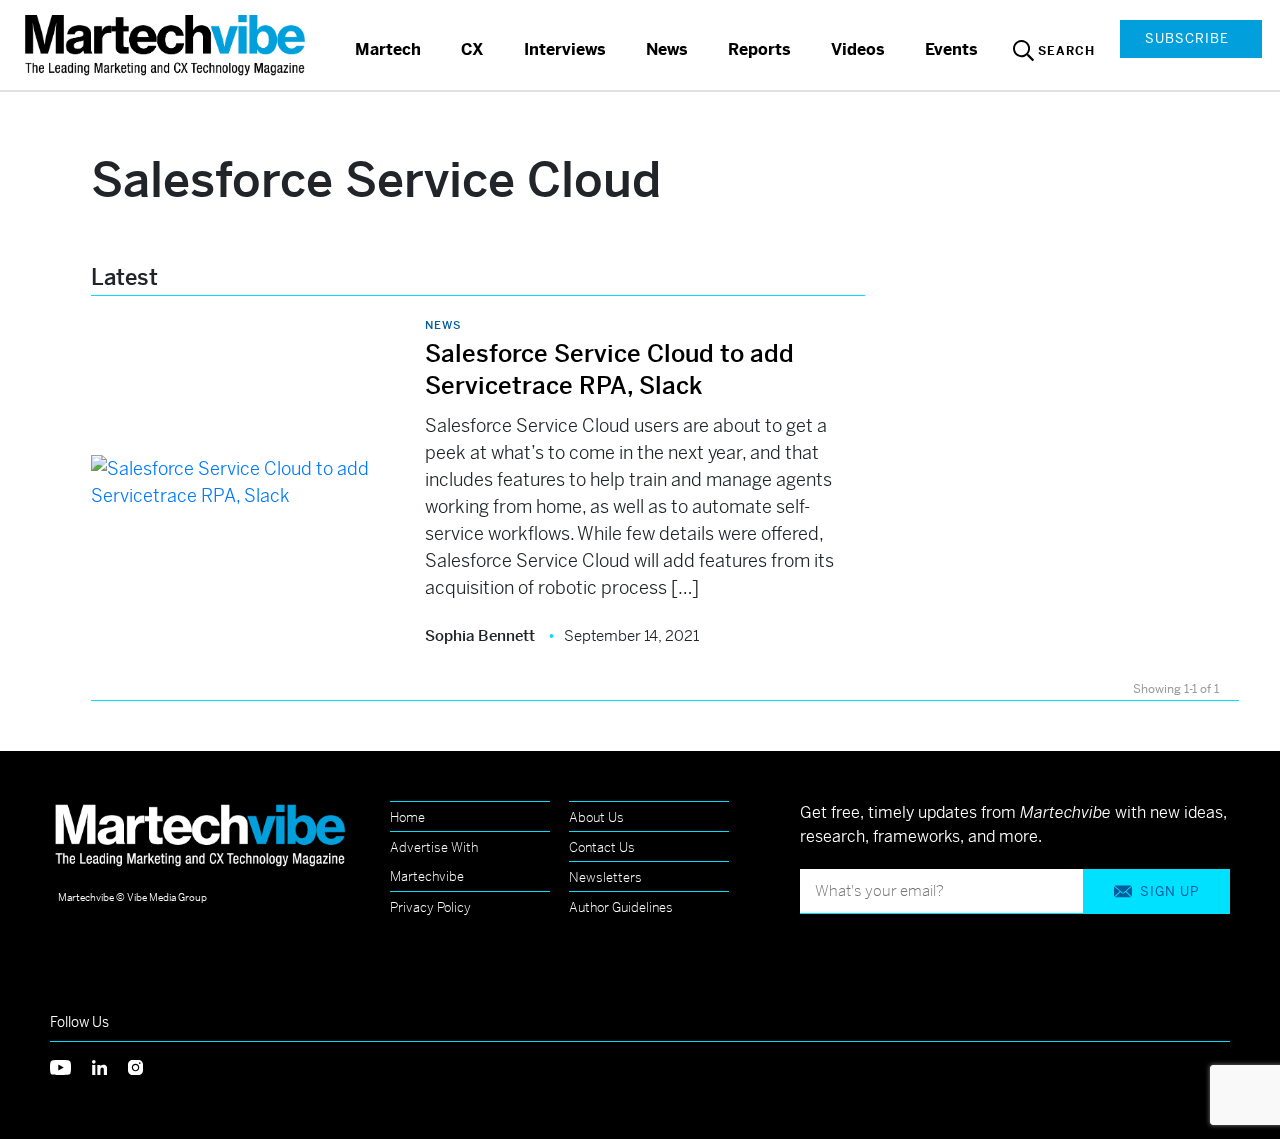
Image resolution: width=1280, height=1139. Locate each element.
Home (407, 817)
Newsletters (605, 877)
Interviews (565, 49)
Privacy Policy (430, 907)
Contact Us (602, 847)
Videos (858, 49)
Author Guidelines (621, 907)
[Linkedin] (110, 1065)
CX (472, 49)
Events (951, 49)
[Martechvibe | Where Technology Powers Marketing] (167, 44)
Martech (388, 49)
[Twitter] (71, 1065)
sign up (1169, 891)
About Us (596, 817)
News (667, 49)
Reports (759, 49)
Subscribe (1187, 38)
